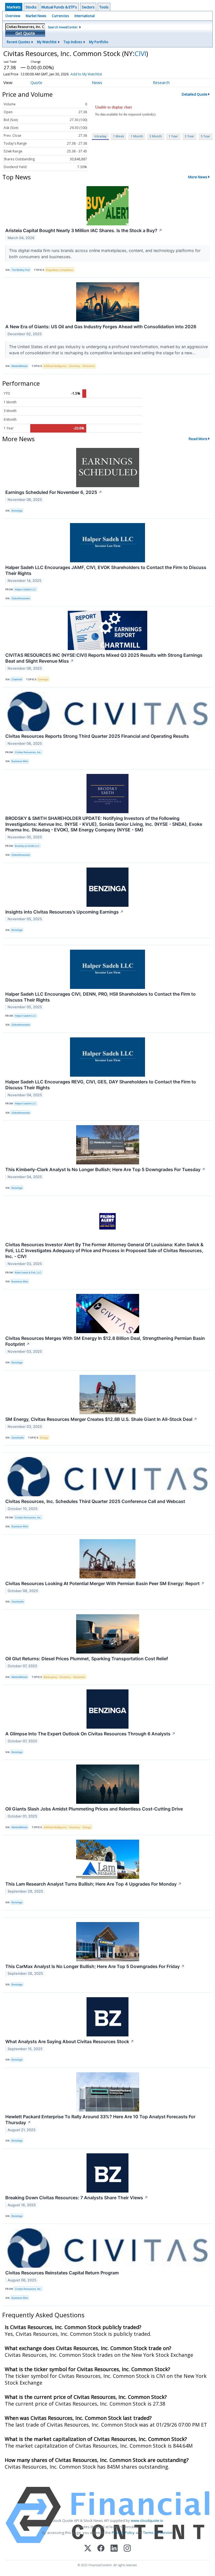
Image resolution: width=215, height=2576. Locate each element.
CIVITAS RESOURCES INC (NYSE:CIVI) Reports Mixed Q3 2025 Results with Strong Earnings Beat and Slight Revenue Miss (104, 658)
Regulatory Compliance (59, 270)
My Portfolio (99, 42)
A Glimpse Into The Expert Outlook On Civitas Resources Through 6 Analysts (90, 1734)
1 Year (173, 136)
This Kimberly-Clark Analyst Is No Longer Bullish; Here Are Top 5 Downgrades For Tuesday (105, 1169)
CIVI (140, 53)
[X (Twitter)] (88, 2549)
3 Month (156, 136)
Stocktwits (18, 1438)
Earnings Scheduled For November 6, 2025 (54, 492)
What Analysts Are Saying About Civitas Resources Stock (70, 2041)
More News (198, 177)
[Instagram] (127, 2549)
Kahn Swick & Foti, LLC (28, 1272)
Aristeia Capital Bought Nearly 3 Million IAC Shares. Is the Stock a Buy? (84, 230)
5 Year (205, 136)
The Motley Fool (21, 270)
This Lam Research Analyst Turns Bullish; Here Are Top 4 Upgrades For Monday (94, 1884)
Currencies (60, 16)
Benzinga (17, 511)
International (85, 16)
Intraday (100, 136)
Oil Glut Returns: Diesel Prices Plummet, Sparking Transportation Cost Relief (87, 1659)
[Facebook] (101, 2549)
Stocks (31, 7)
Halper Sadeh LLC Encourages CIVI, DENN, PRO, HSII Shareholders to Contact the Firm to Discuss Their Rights (101, 997)
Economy (75, 366)
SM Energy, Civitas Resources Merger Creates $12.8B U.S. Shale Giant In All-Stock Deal (101, 1419)
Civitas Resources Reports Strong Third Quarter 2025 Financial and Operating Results (97, 736)
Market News (36, 16)
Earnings (43, 679)
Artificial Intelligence (55, 366)
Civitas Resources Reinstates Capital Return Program (62, 2273)
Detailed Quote (195, 94)
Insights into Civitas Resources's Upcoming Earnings (65, 912)
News (97, 83)
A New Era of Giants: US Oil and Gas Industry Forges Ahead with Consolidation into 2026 (101, 327)
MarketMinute (19, 366)
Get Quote (25, 33)
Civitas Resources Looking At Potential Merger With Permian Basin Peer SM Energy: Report (105, 1583)
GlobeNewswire (21, 598)
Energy (44, 1438)
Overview (13, 16)
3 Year (190, 136)
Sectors (88, 7)
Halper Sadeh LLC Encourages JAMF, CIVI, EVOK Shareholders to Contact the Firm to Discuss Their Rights (106, 570)
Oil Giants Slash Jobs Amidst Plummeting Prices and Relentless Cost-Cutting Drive (94, 1809)
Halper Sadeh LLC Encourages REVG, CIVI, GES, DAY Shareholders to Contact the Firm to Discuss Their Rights (101, 1085)
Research (161, 83)
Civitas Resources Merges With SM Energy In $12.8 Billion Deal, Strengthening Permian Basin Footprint (105, 1341)
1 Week (119, 136)
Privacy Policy (123, 2533)
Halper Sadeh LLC (25, 589)
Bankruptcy (50, 1677)
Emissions (89, 366)
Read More (198, 439)
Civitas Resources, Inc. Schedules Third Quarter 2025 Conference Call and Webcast (95, 1501)
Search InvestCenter (63, 27)
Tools (104, 7)
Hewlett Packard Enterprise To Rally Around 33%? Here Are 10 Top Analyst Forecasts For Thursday (100, 2120)
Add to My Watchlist (86, 74)
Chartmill (17, 679)
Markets (14, 7)
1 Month (137, 136)
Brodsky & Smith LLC (27, 846)
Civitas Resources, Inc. (28, 752)
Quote (36, 83)
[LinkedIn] (114, 2549)
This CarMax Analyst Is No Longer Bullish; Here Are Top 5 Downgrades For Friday (95, 1966)
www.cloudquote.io (147, 2520)
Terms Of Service (158, 2533)
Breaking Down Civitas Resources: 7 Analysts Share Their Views (77, 2198)
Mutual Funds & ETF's (59, 7)
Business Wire (20, 761)
